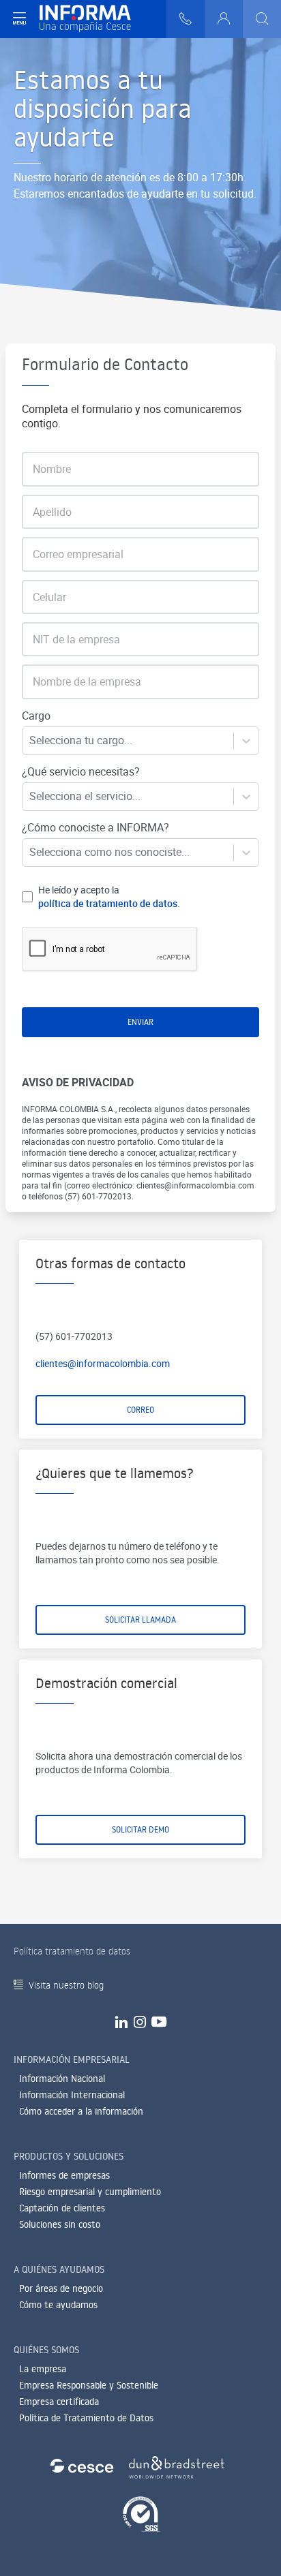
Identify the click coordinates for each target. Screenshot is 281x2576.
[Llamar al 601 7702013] (186, 19)
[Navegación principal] (19, 19)
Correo (140, 1410)
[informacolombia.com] (85, 19)
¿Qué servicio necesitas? (81, 771)
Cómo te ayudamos (58, 2305)
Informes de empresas (64, 2175)
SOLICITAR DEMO (140, 1829)
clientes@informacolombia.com (103, 1363)
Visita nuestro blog (66, 1985)
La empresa (43, 2369)
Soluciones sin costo (60, 2224)
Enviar (140, 1022)
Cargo (36, 716)
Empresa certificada (59, 2402)
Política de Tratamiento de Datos (86, 2418)
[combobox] (31, 740)
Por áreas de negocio (61, 2288)
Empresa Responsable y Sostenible (89, 2385)
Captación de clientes (62, 2208)
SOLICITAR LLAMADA (140, 1620)
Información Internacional (72, 2095)
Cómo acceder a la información (81, 2111)
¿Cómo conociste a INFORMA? (95, 827)
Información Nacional (62, 2079)
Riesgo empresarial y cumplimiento (90, 2192)
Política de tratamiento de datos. (109, 903)
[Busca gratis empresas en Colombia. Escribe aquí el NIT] (262, 19)
